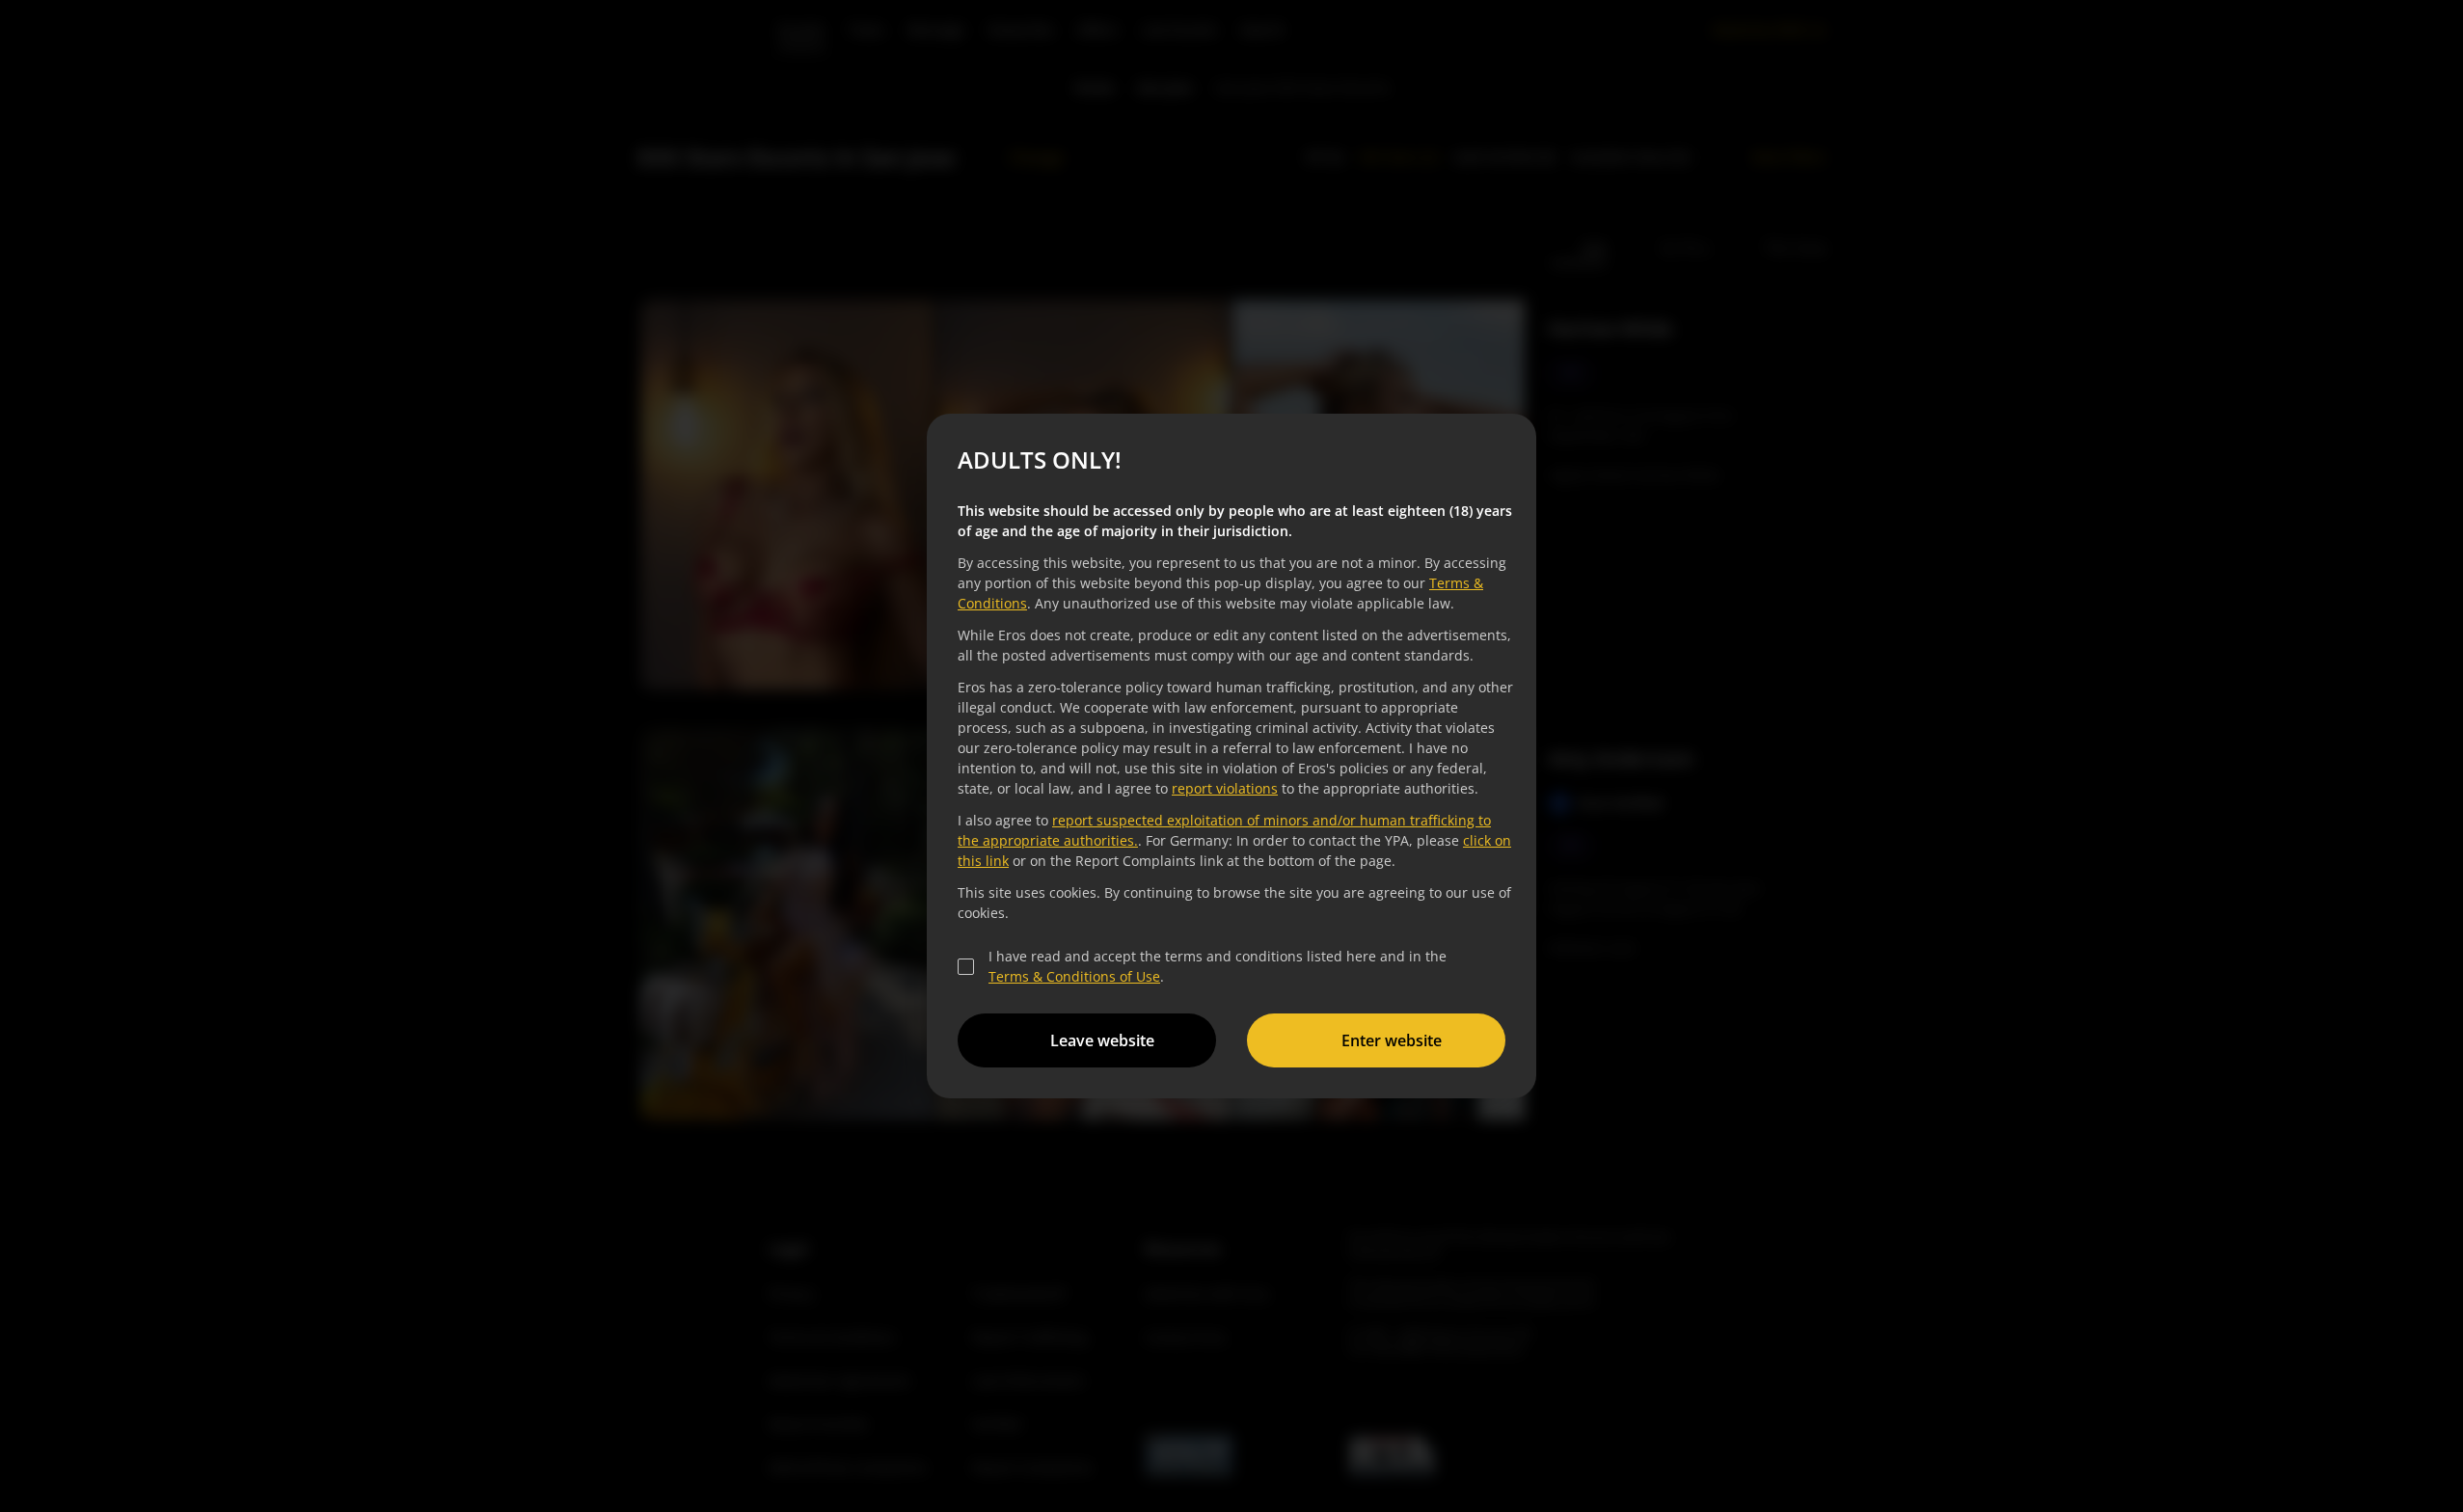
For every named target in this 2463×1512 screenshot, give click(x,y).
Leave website (1102, 1040)
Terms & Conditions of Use (1074, 976)
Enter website (1392, 1040)
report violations (1225, 788)
